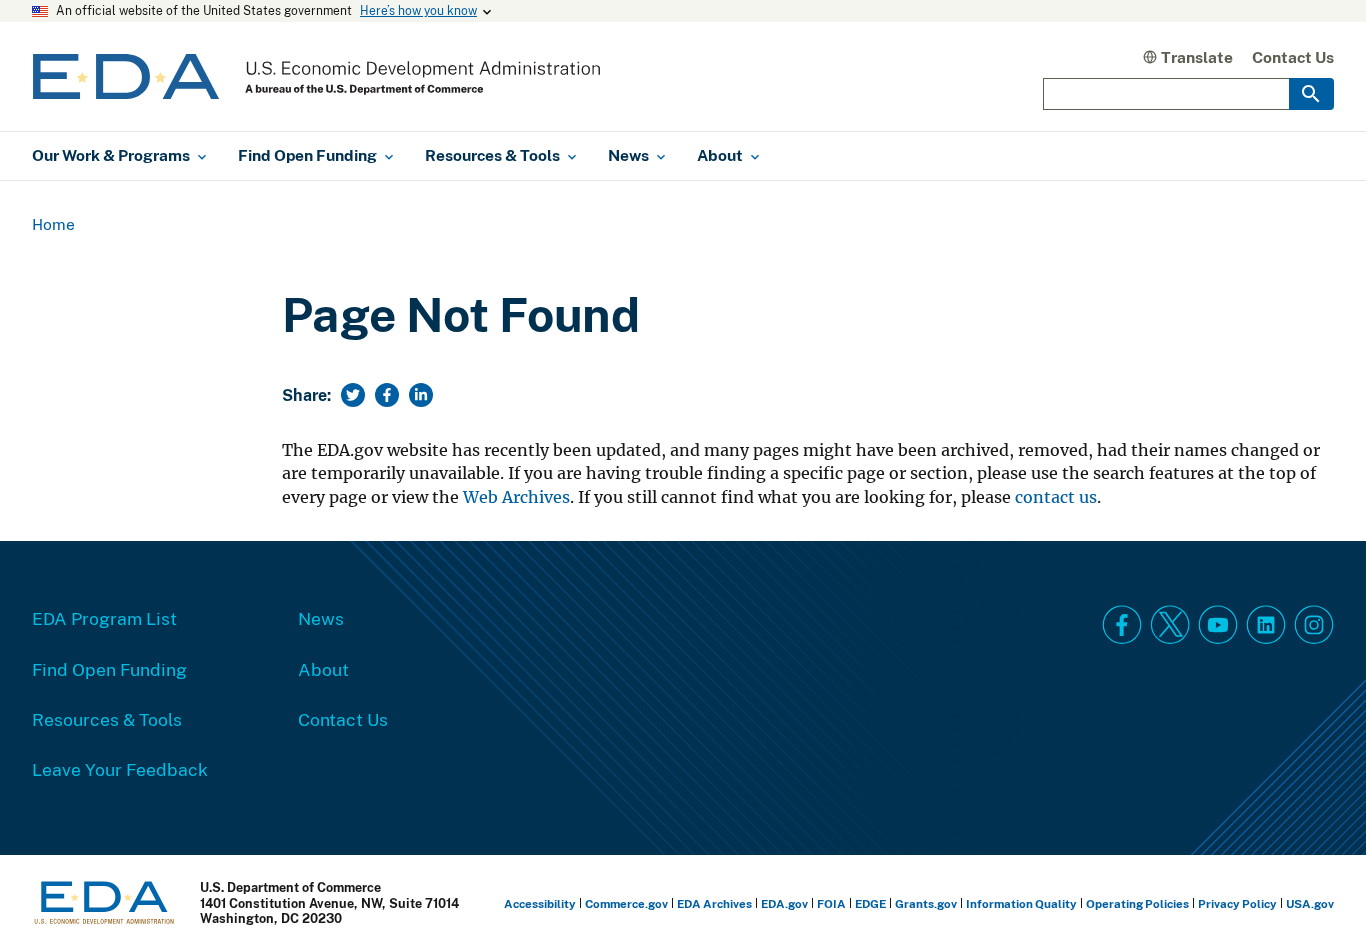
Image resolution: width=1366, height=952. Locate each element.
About (323, 669)
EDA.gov (784, 903)
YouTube (1218, 625)
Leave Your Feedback (120, 769)
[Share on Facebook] (387, 395)
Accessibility (540, 903)
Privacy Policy (1237, 903)
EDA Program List (104, 618)
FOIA (831, 903)
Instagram (1314, 625)
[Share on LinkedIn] (421, 395)
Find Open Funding (109, 669)
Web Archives (516, 497)
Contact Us (1293, 57)
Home (53, 224)
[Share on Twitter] (353, 395)
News (321, 618)
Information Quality (1021, 903)
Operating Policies (1137, 903)
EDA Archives (714, 903)
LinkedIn (1266, 625)
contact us (1056, 497)
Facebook (1122, 625)
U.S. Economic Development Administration (316, 76)
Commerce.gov (626, 903)
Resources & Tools (107, 719)
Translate (1197, 57)
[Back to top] (1315, 901)
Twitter (1170, 625)
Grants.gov (926, 903)
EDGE (870, 903)
